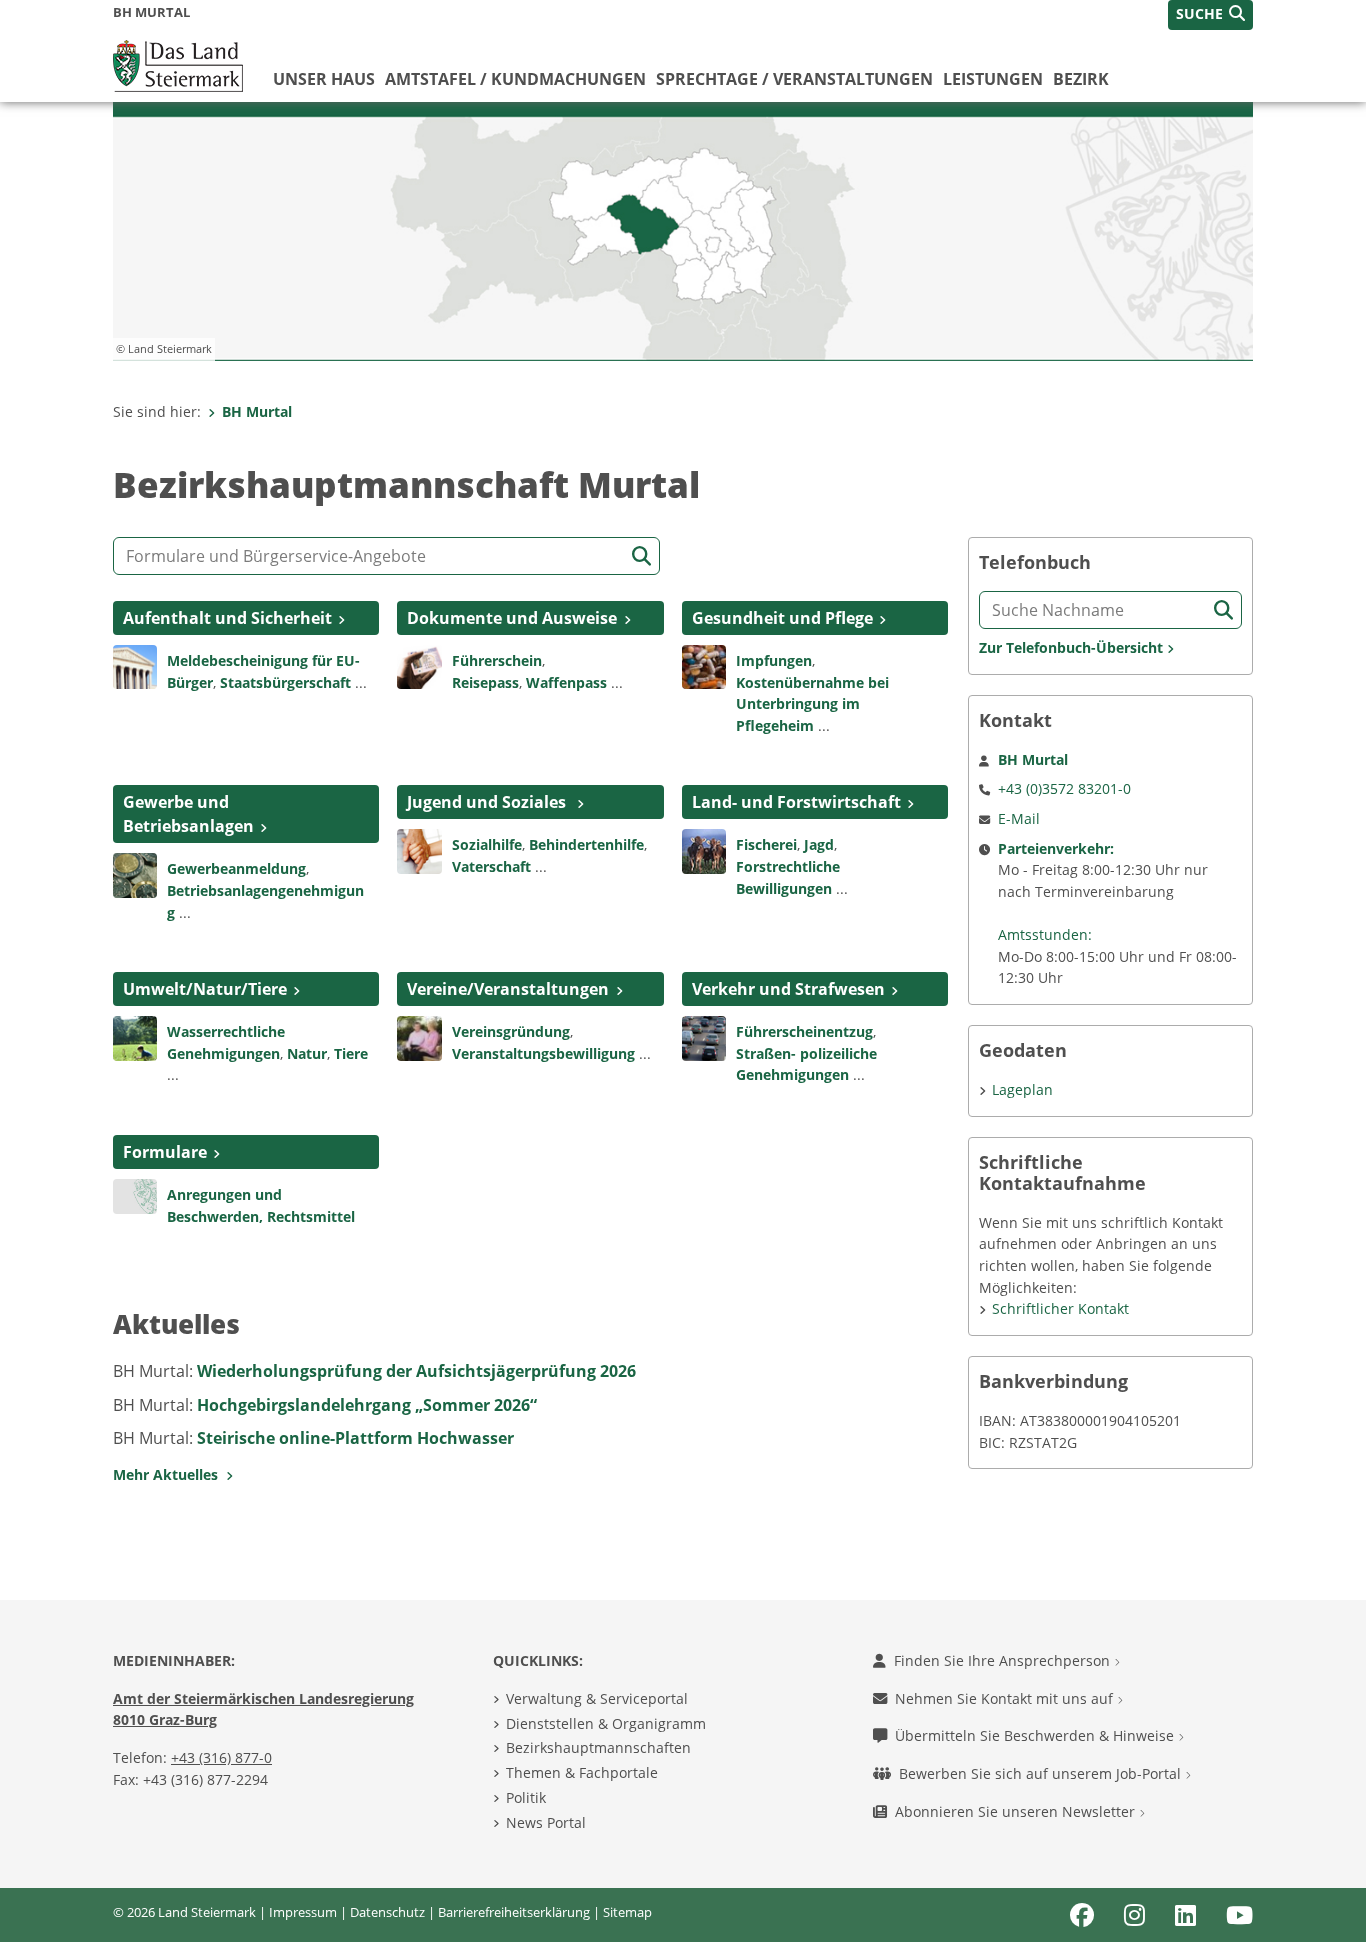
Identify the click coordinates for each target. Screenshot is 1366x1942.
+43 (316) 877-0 (221, 1757)
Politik (526, 1797)
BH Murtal (257, 411)
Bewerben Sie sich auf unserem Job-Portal (1042, 1773)
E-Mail (1019, 818)
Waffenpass (566, 682)
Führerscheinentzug (804, 1031)
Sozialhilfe (487, 844)
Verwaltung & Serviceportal (597, 1698)
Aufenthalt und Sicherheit (227, 618)
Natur (307, 1053)
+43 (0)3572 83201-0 (1064, 788)
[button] (1210, 15)
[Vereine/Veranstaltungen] (419, 1037)
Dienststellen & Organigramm (606, 1723)
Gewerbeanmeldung (236, 868)
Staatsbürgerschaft (285, 682)
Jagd (819, 844)
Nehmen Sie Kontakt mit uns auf (1006, 1698)
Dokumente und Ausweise (512, 618)
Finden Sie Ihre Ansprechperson (1004, 1660)
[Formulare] (135, 1195)
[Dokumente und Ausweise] (419, 665)
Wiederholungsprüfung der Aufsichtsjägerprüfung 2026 (416, 1371)
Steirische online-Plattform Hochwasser (355, 1438)
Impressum (303, 1912)
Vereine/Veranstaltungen (508, 989)
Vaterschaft (491, 866)
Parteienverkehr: (1056, 848)
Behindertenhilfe (586, 844)
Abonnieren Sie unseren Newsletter (1017, 1811)
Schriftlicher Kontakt (1060, 1308)
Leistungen (993, 79)
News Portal (546, 1822)
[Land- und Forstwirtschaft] (704, 850)
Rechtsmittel (311, 1216)
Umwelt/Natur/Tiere (205, 989)
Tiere (351, 1053)
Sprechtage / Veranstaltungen (794, 79)
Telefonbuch (1035, 562)
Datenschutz (387, 1912)
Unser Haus (324, 79)
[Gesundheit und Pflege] (704, 665)
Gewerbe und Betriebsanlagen (188, 814)
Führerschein (497, 660)
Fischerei (766, 844)
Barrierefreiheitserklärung (514, 1912)
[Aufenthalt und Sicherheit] (135, 665)
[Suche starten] (641, 556)
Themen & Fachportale (582, 1772)
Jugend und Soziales (488, 802)
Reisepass (485, 682)
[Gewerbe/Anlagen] (135, 874)
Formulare (165, 1152)
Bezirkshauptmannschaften (598, 1747)
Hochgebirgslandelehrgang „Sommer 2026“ (367, 1405)
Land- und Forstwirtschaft (796, 802)
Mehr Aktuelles (169, 1474)
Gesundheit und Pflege (782, 618)
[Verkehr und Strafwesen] (704, 1037)
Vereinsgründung (511, 1031)
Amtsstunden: (1045, 934)
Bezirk (1081, 79)
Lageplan (1022, 1089)
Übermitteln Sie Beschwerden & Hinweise (1036, 1735)
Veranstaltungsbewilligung (543, 1053)
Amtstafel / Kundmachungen (515, 79)
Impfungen (774, 660)
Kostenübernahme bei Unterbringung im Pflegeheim (812, 704)
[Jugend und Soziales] (419, 850)
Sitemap (627, 1912)
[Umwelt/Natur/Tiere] (135, 1037)
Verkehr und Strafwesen (788, 989)
